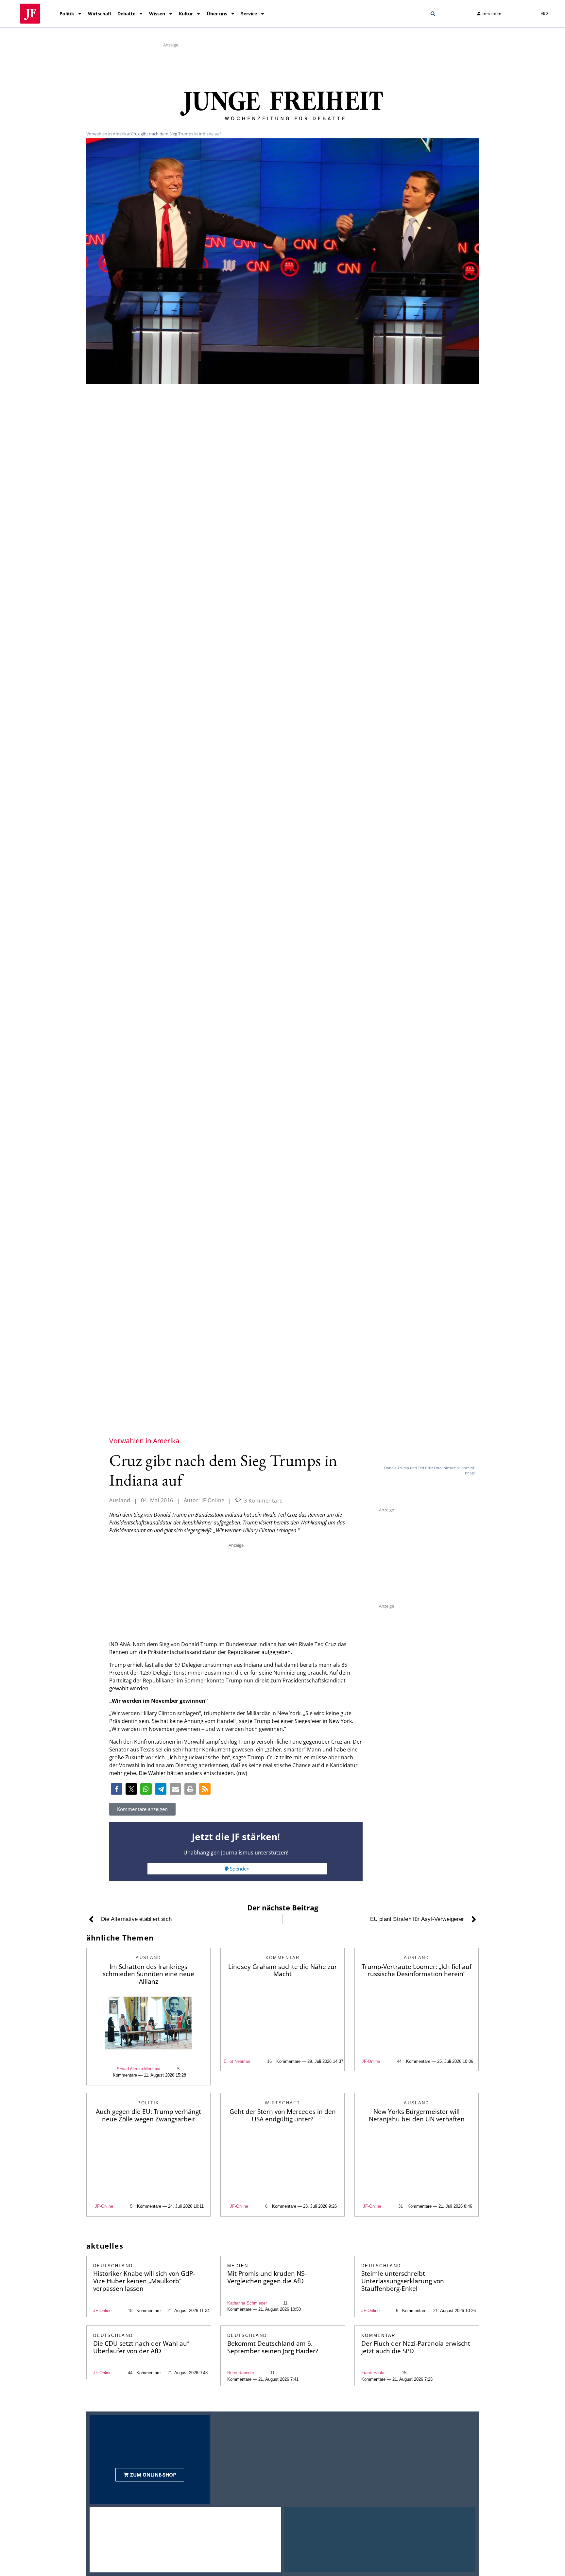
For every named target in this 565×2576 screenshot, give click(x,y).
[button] (433, 14)
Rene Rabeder (241, 2373)
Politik (67, 14)
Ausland (120, 1500)
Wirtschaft (100, 14)
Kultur (186, 14)
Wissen (157, 14)
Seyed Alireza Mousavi (138, 2069)
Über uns (217, 14)
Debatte (126, 14)
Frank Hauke (373, 2373)
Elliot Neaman (237, 2061)
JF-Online (371, 2061)
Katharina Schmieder (247, 2303)
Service (249, 14)
